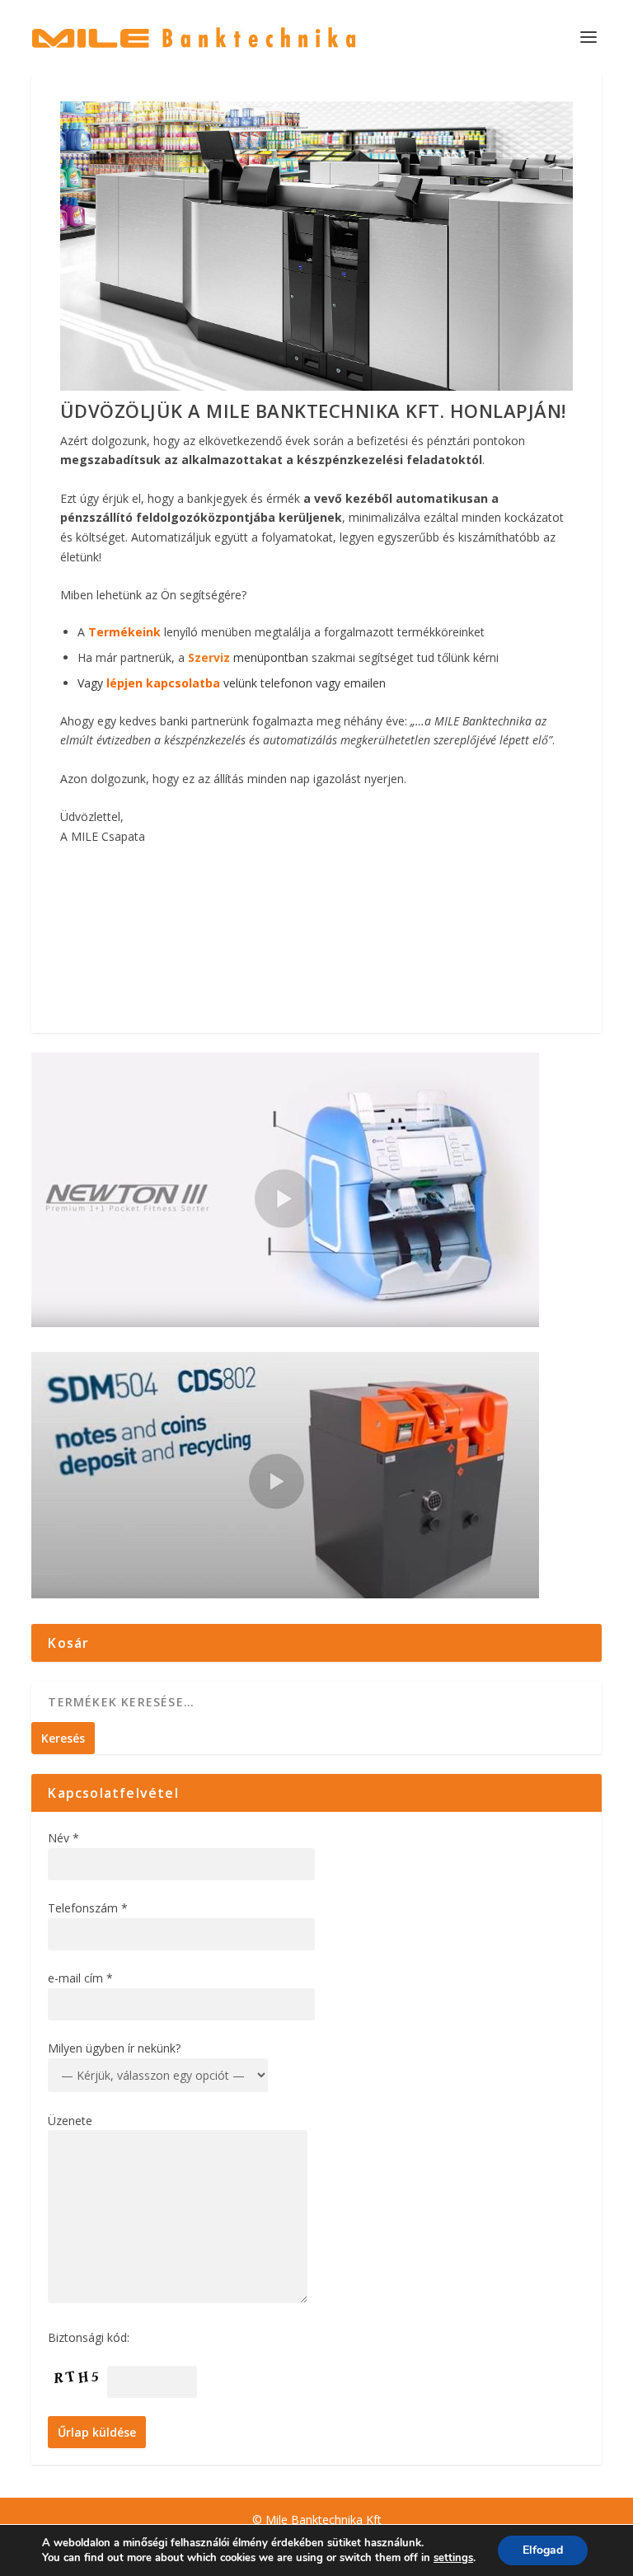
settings (453, 2558)
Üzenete (70, 2121)
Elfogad (543, 2550)
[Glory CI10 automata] (316, 386)
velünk (182, 683)
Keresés (63, 1738)
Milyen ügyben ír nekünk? (114, 2048)
